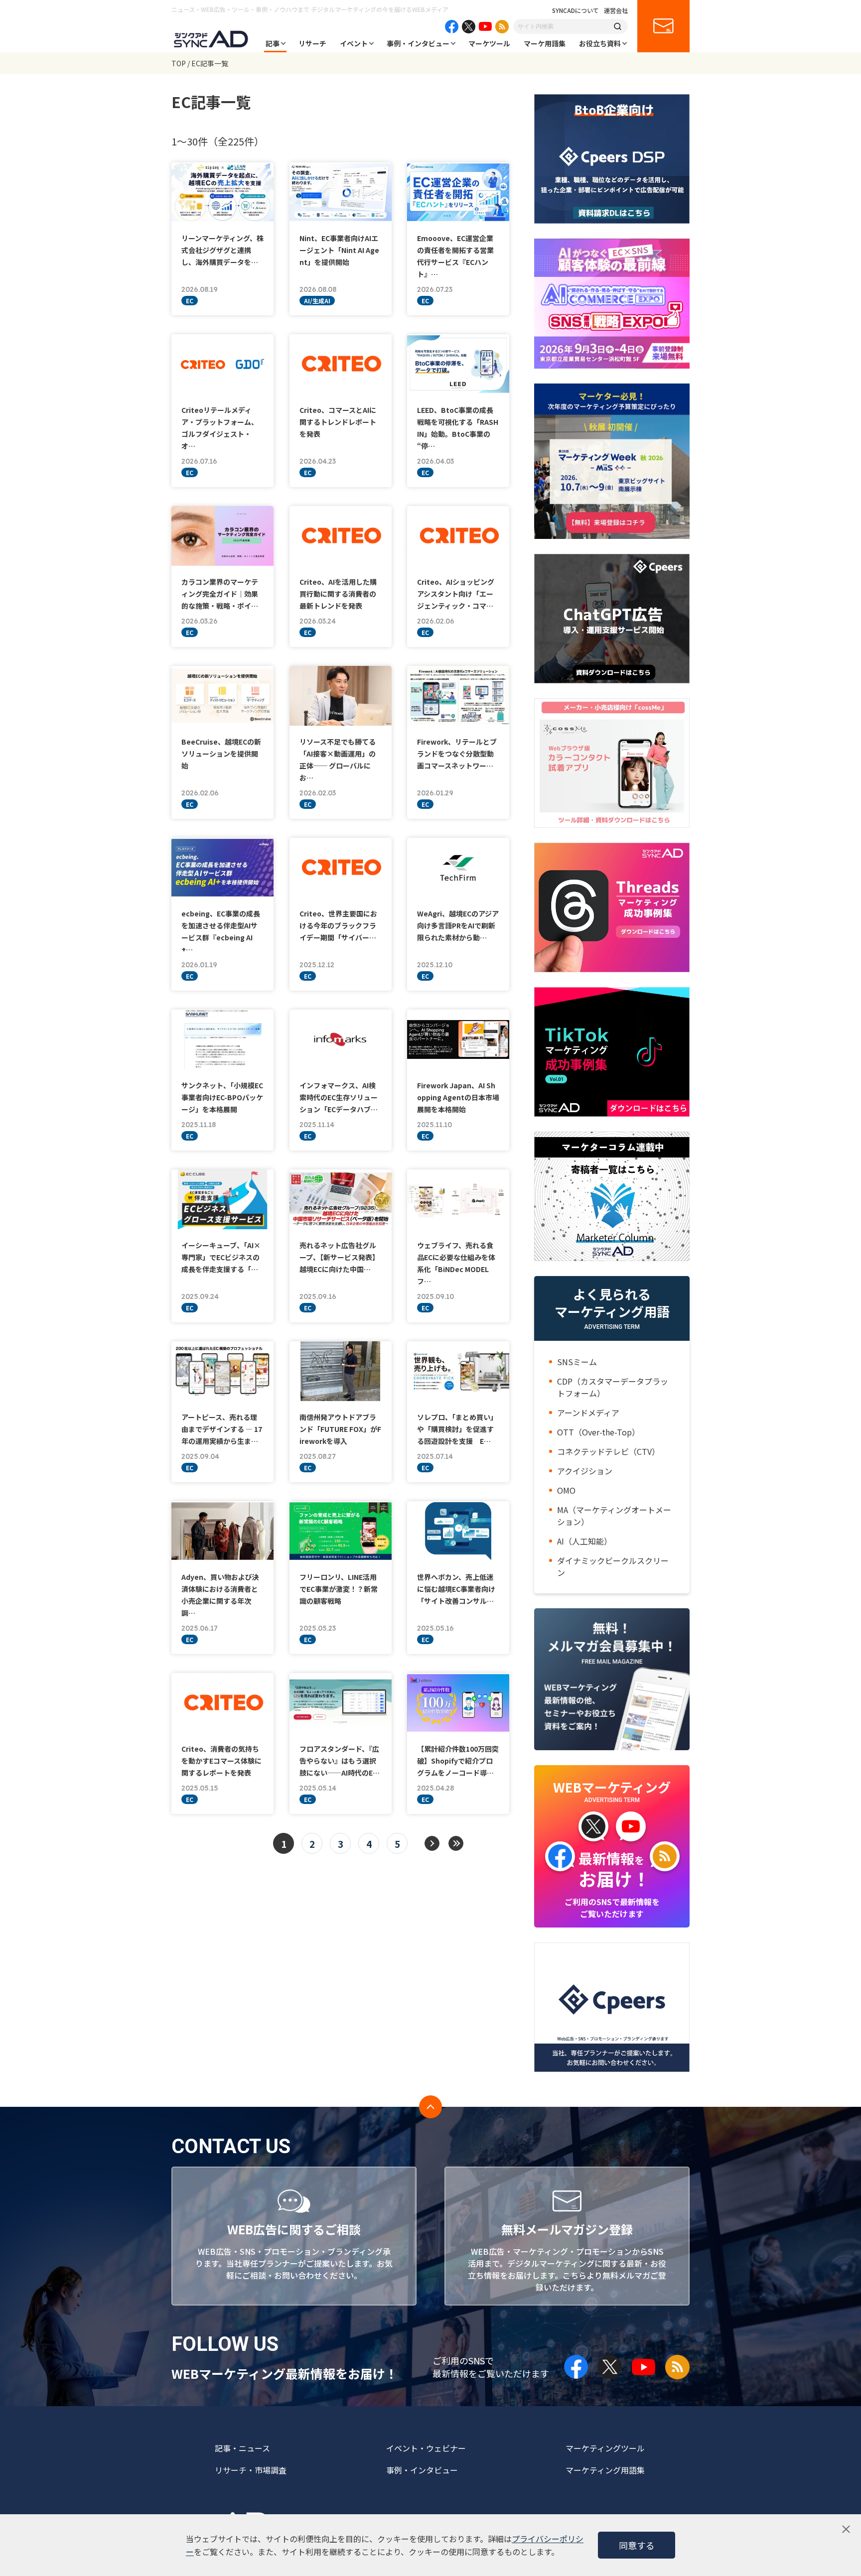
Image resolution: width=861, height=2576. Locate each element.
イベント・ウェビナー (426, 2448)
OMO (566, 1490)
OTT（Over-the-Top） (598, 1432)
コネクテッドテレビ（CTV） (608, 1451)
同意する (637, 2545)
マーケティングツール (605, 2448)
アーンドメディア (588, 1413)
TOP (179, 63)
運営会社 (616, 10)
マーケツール (489, 43)
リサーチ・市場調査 (251, 2470)
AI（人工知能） (584, 1541)
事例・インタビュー (418, 43)
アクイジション (585, 1471)
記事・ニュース (242, 2448)
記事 (273, 43)
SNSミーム (577, 1362)
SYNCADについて (575, 10)
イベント (354, 43)
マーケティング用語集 (605, 2470)
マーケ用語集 (545, 43)
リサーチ (312, 43)
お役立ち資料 (600, 43)
